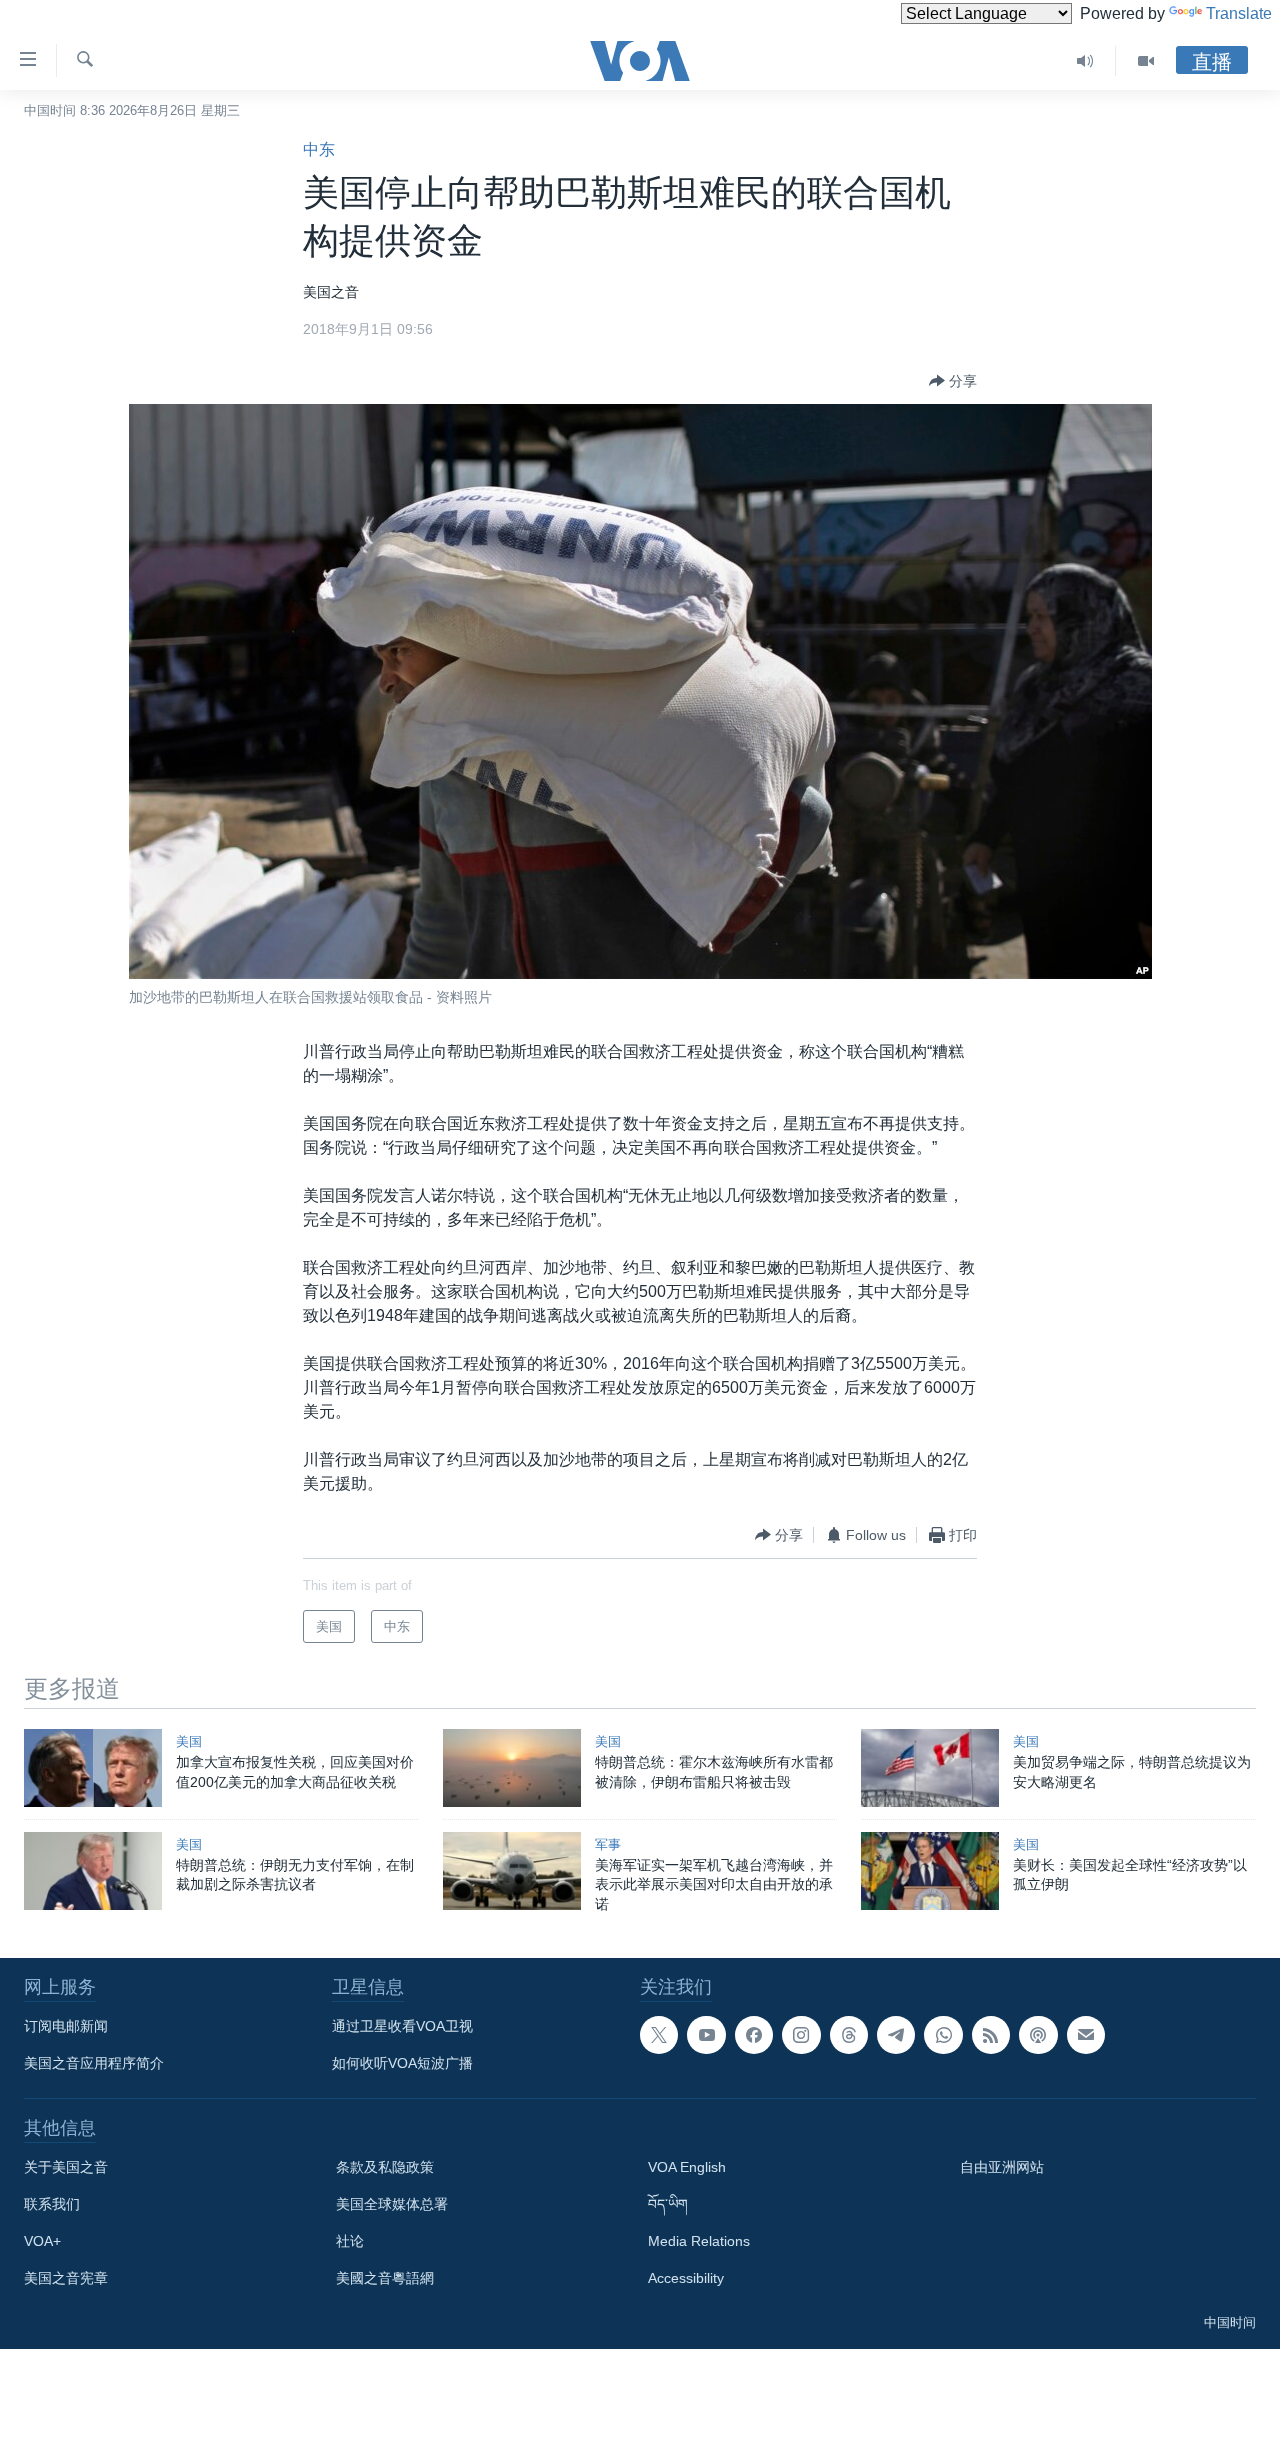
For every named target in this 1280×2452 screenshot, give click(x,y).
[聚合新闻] (991, 2035)
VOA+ (42, 2241)
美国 (189, 1741)
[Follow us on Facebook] (754, 2035)
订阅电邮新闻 (66, 2026)
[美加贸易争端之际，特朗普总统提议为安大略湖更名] (930, 1768)
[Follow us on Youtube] (706, 2035)
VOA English (687, 2167)
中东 (319, 149)
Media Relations (699, 2241)
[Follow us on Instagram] (801, 2035)
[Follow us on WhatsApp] (943, 2035)
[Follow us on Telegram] (896, 2035)
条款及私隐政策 (385, 2167)
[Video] (1146, 61)
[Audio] (1085, 61)
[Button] (953, 381)
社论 (350, 2241)
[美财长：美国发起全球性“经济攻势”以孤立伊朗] (930, 1871)
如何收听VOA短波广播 (402, 2063)
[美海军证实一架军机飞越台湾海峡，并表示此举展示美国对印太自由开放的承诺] (512, 1871)
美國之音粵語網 (385, 2278)
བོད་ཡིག (668, 2204)
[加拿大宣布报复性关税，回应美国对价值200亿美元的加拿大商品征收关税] (93, 1768)
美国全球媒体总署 (392, 2204)
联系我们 (52, 2204)
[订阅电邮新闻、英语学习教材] (1086, 2035)
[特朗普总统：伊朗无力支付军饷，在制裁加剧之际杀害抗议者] (93, 1871)
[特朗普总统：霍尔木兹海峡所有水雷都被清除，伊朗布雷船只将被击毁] (512, 1768)
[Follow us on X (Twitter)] (659, 2035)
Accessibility (686, 2278)
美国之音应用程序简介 (94, 2063)
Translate (1239, 13)
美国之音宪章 (66, 2278)
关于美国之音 (66, 2167)
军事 (608, 1844)
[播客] (1038, 2035)
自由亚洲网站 (1002, 2167)
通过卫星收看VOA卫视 (402, 2026)
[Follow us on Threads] (849, 2035)
